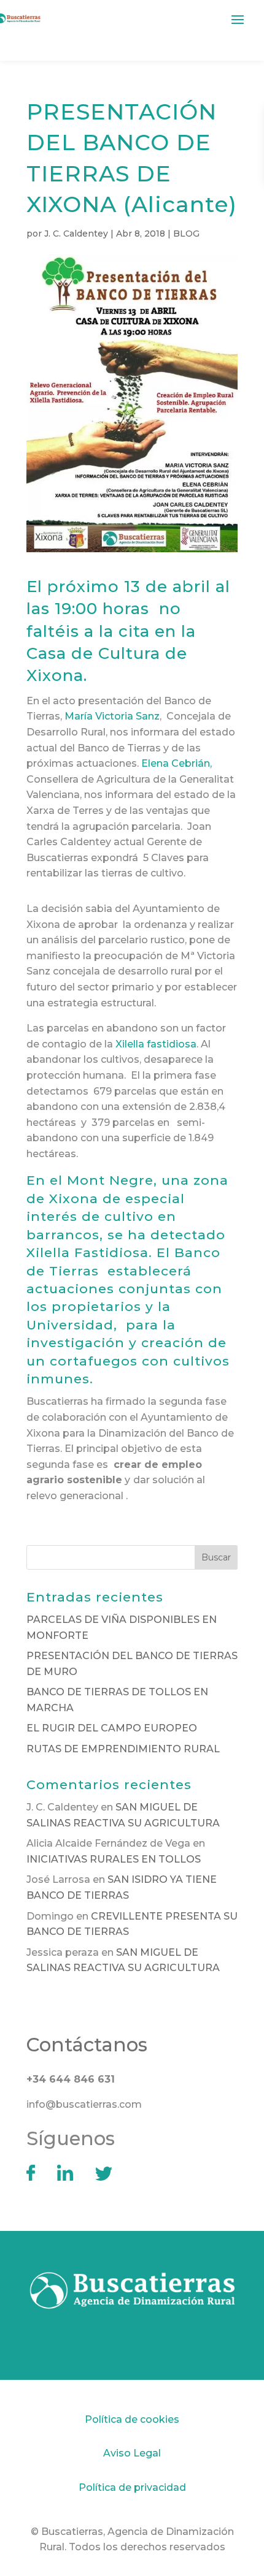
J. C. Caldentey (76, 234)
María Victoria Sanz (112, 716)
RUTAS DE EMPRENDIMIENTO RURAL (123, 1749)
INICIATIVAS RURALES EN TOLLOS (114, 1859)
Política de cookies (132, 2419)
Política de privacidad (132, 2487)
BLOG (186, 234)
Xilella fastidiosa (156, 1044)
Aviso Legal (132, 2453)
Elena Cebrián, (177, 763)
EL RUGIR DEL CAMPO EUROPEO (112, 1728)
